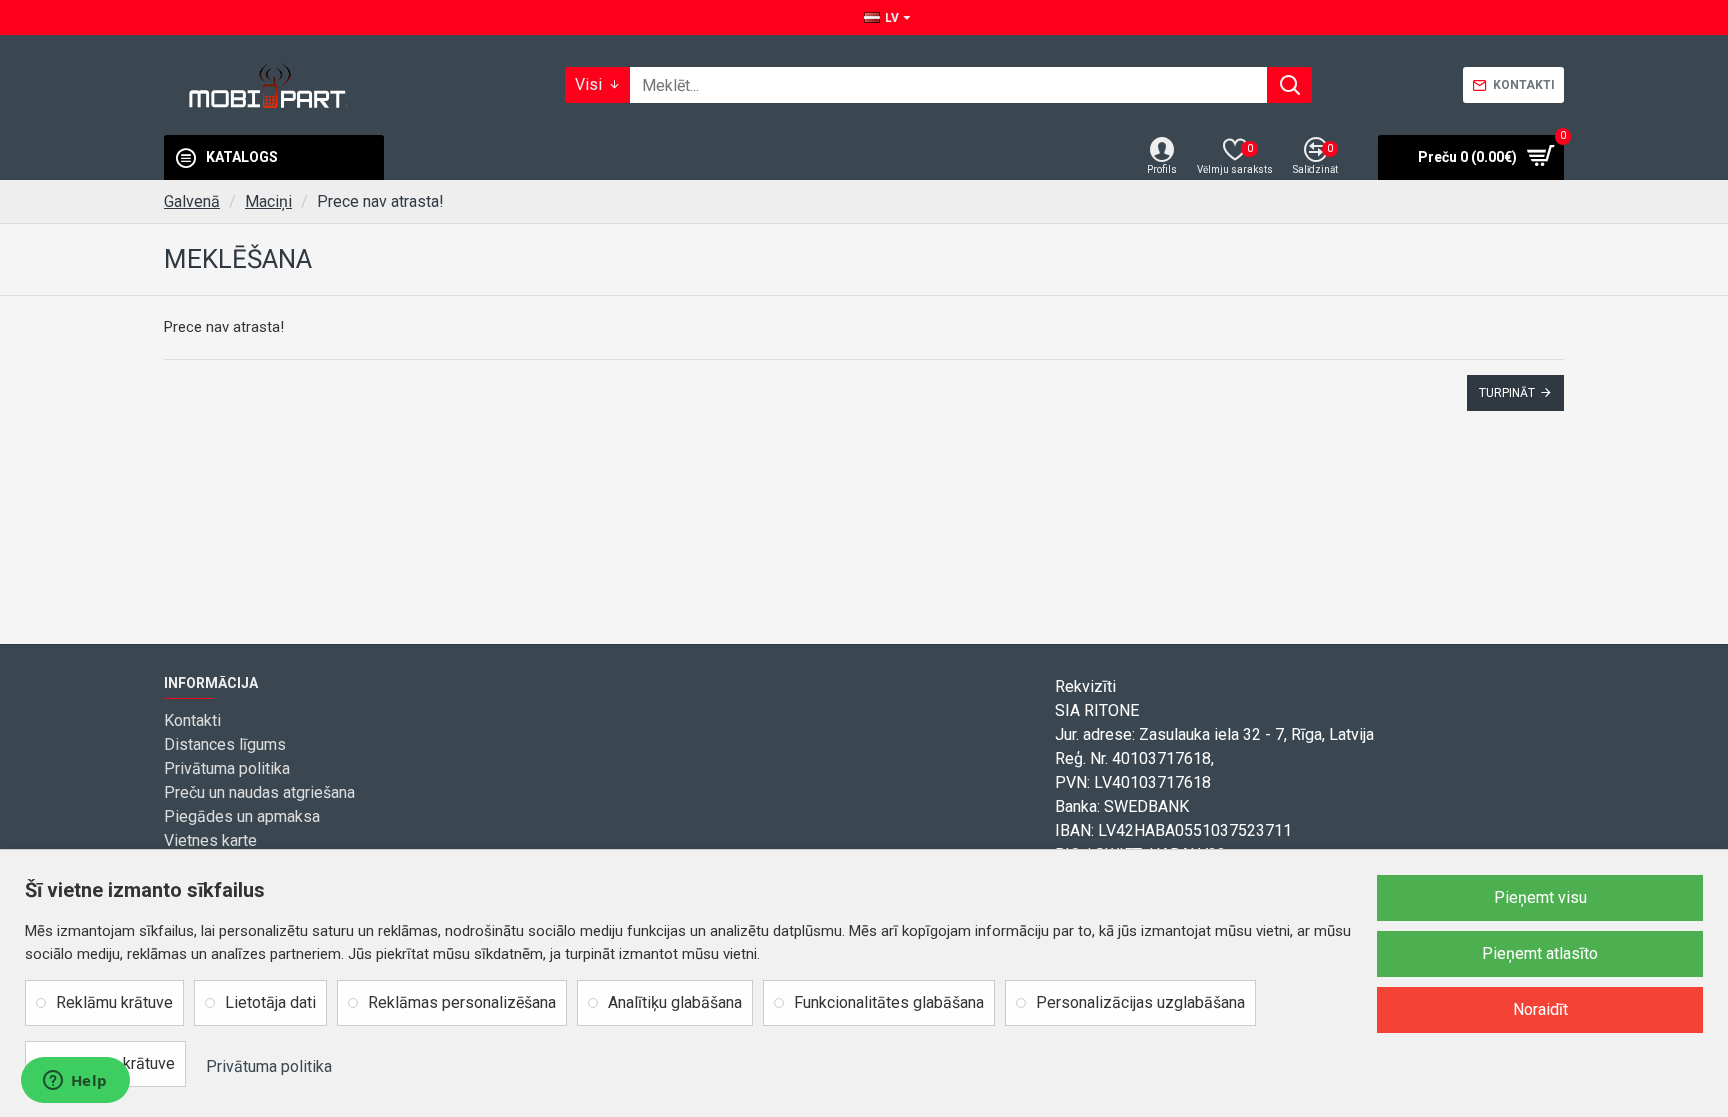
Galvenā (192, 201)
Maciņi (268, 201)
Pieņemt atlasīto (1540, 953)
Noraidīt (1540, 1009)
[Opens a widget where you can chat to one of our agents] (75, 1082)
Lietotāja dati (270, 1002)
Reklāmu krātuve (114, 1002)
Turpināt (1507, 393)
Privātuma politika (269, 1066)
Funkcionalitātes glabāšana (889, 1002)
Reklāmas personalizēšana (462, 1002)
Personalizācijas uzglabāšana (1140, 1002)
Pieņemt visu (1540, 897)
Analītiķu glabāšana (675, 1002)
